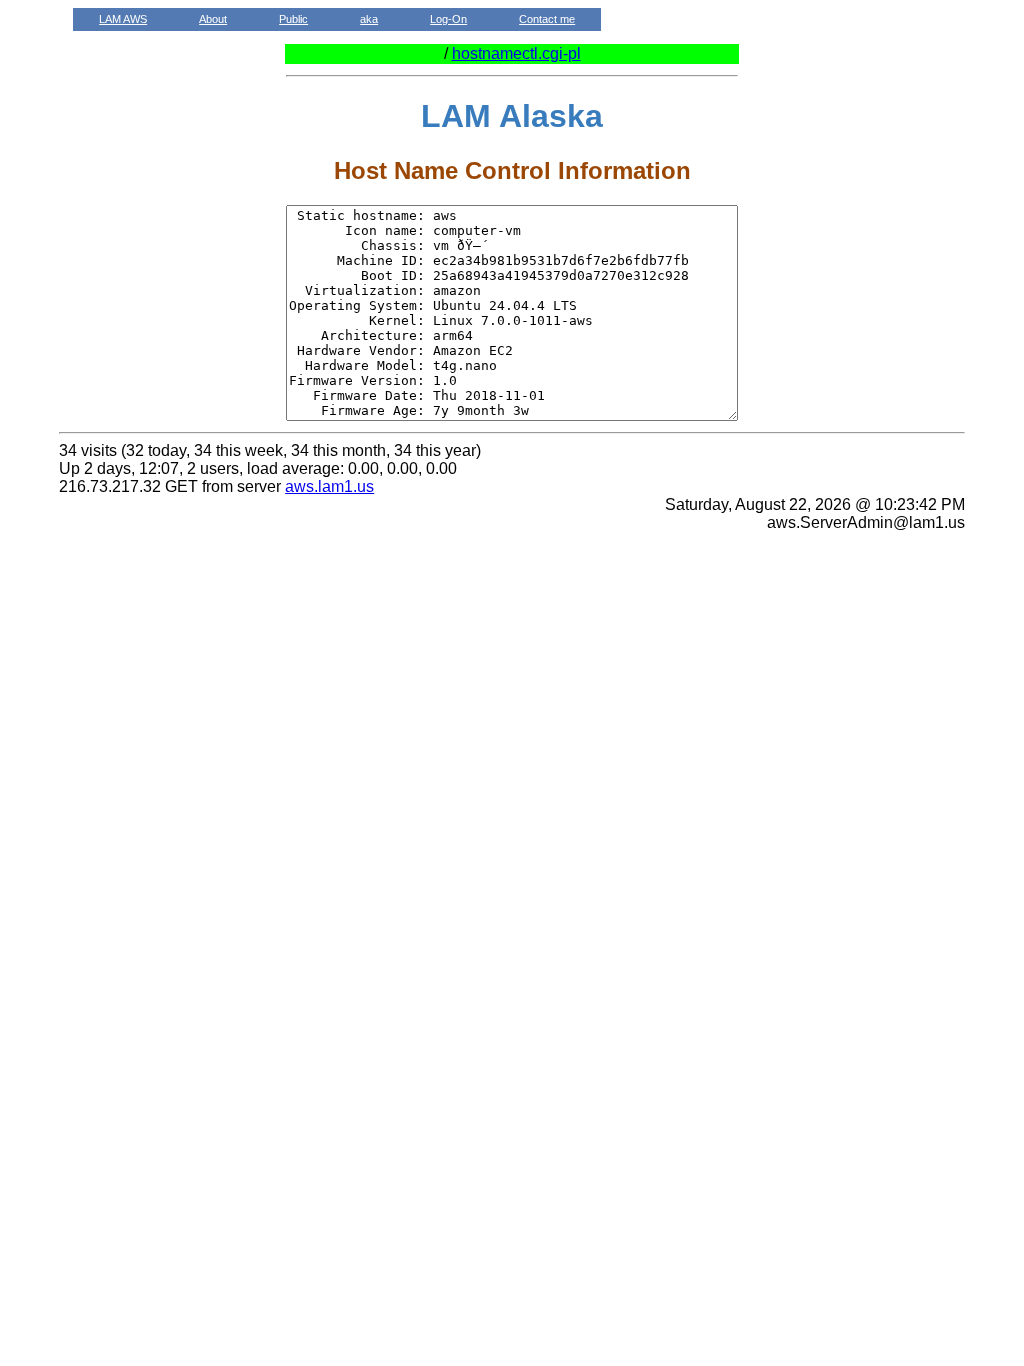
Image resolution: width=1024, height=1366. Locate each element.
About (213, 19)
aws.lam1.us (329, 486)
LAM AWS (123, 19)
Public (293, 19)
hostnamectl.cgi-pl (516, 53)
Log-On (448, 19)
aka (369, 19)
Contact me (547, 19)
